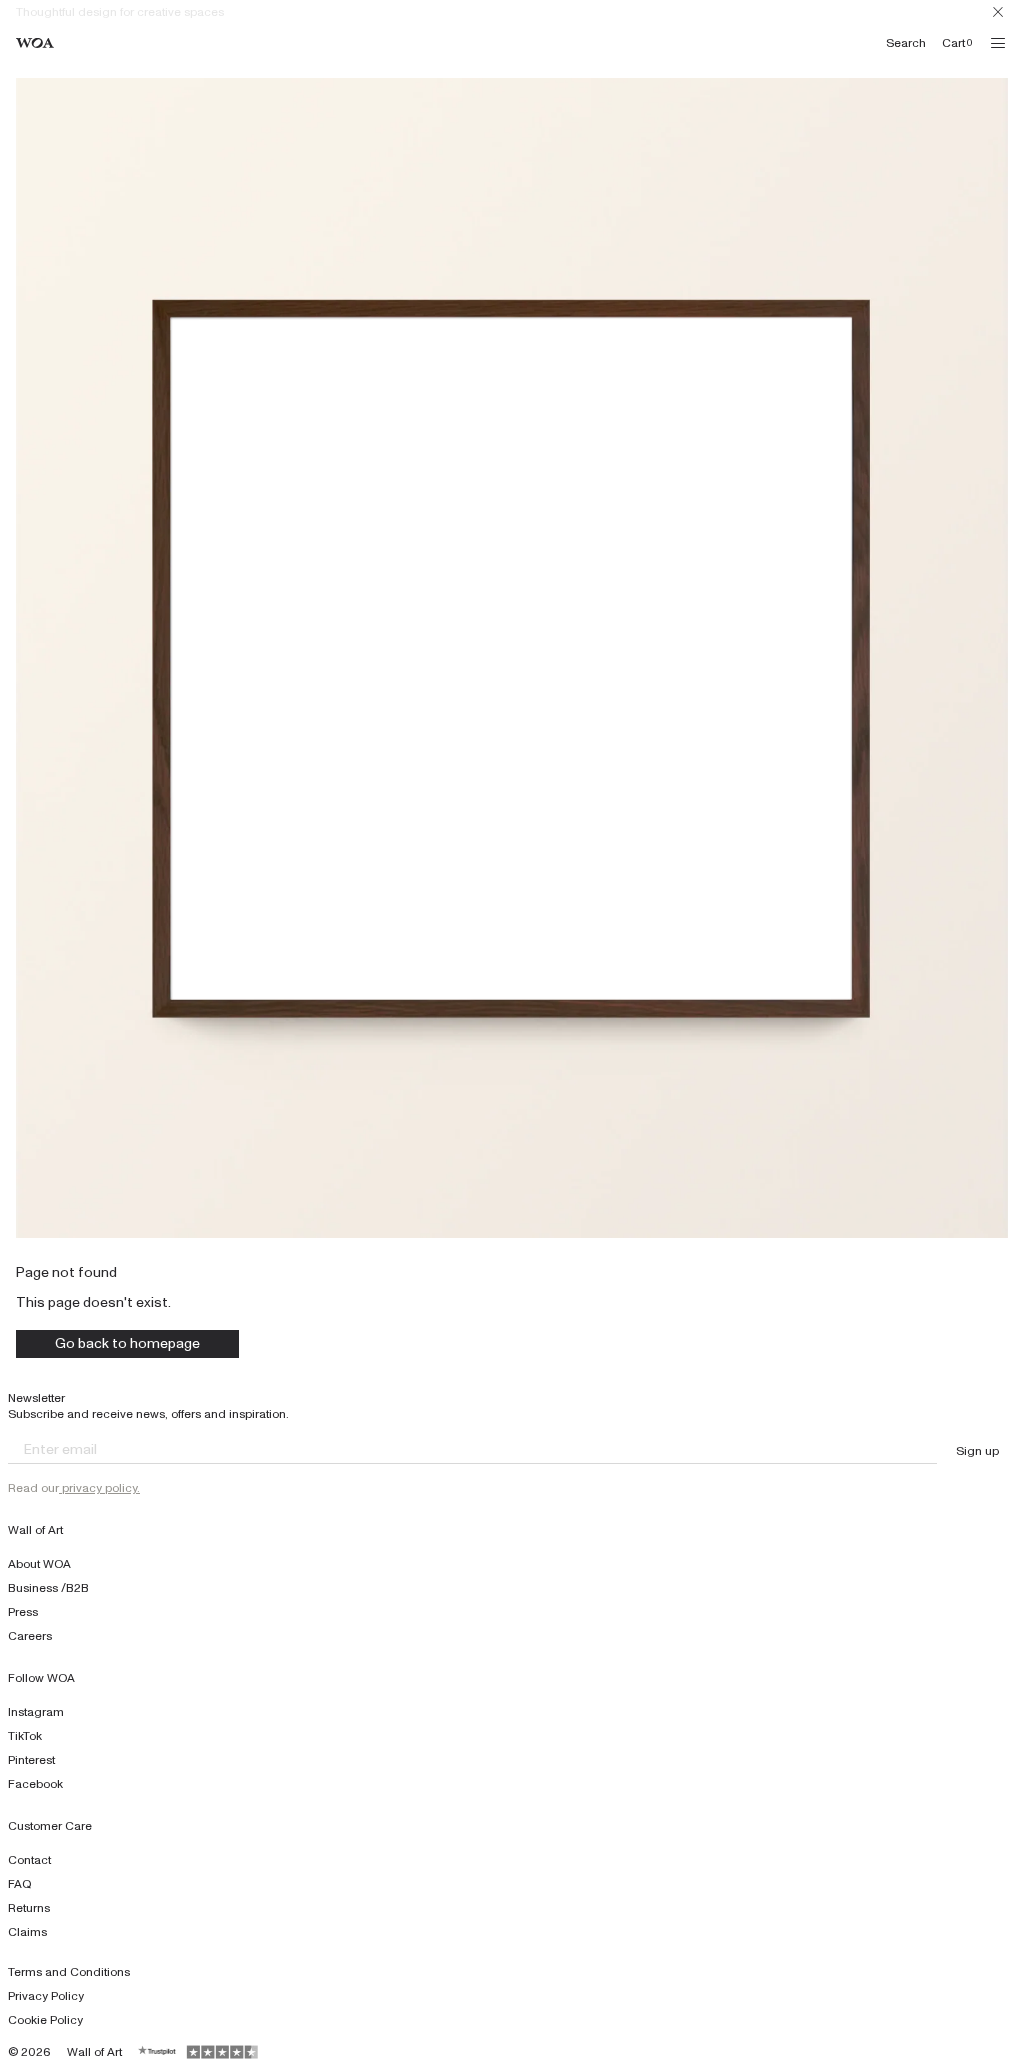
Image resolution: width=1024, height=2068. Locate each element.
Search (906, 43)
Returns (29, 1908)
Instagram (36, 1712)
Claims (27, 1932)
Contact (29, 1860)
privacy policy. (99, 1488)
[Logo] (35, 43)
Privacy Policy (46, 1996)
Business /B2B (48, 1588)
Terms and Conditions (69, 1972)
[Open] (998, 43)
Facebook (35, 1784)
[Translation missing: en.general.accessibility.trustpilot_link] (158, 2052)
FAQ (20, 1884)
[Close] (998, 12)
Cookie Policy (45, 2020)
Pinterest (31, 1760)
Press (23, 1612)
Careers (30, 1636)
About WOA (39, 1564)
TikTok (25, 1736)
